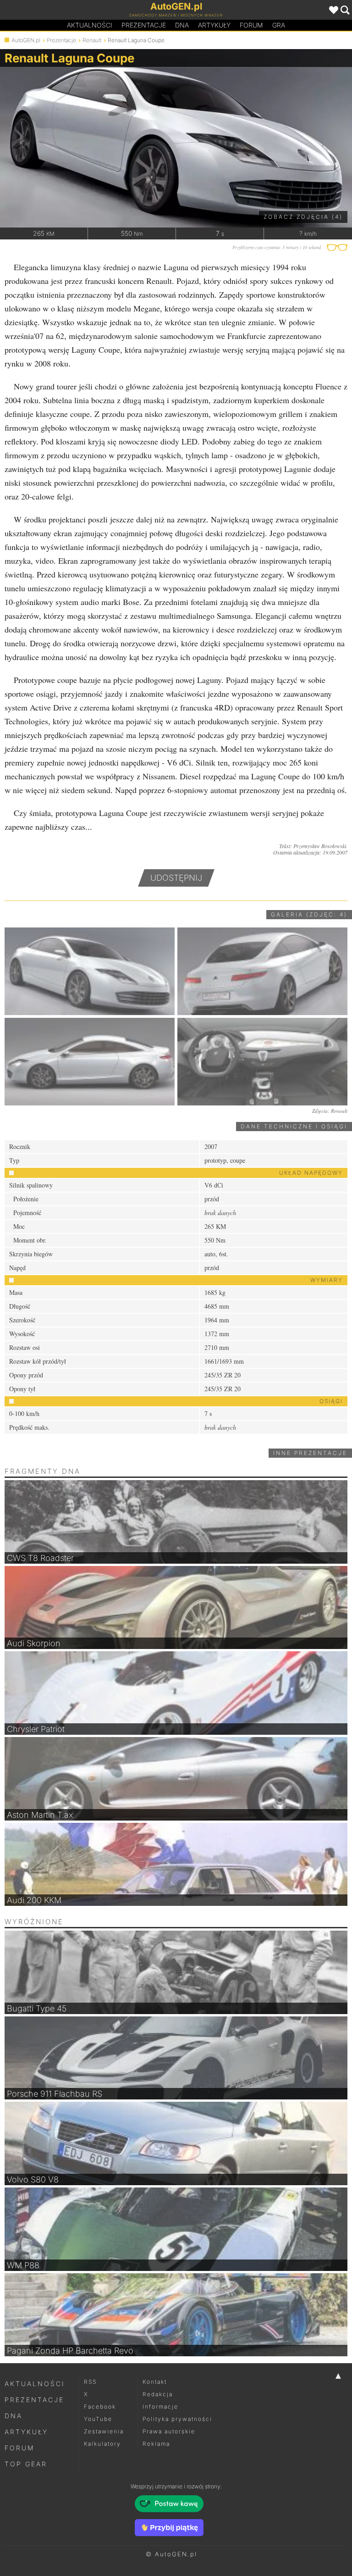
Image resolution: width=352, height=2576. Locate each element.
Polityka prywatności (177, 2419)
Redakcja (158, 2394)
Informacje (160, 2407)
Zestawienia (104, 2431)
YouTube (98, 2419)
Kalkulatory (102, 2444)
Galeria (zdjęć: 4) (309, 914)
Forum (251, 25)
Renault (92, 40)
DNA (14, 2416)
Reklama (156, 2444)
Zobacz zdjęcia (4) (303, 217)
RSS (90, 2382)
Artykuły (214, 25)
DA (182, 25)
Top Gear (26, 2464)
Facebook (100, 2407)
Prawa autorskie (169, 2431)
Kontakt (155, 2382)
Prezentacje (144, 25)
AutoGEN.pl (26, 40)
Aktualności (90, 25)
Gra (279, 25)
